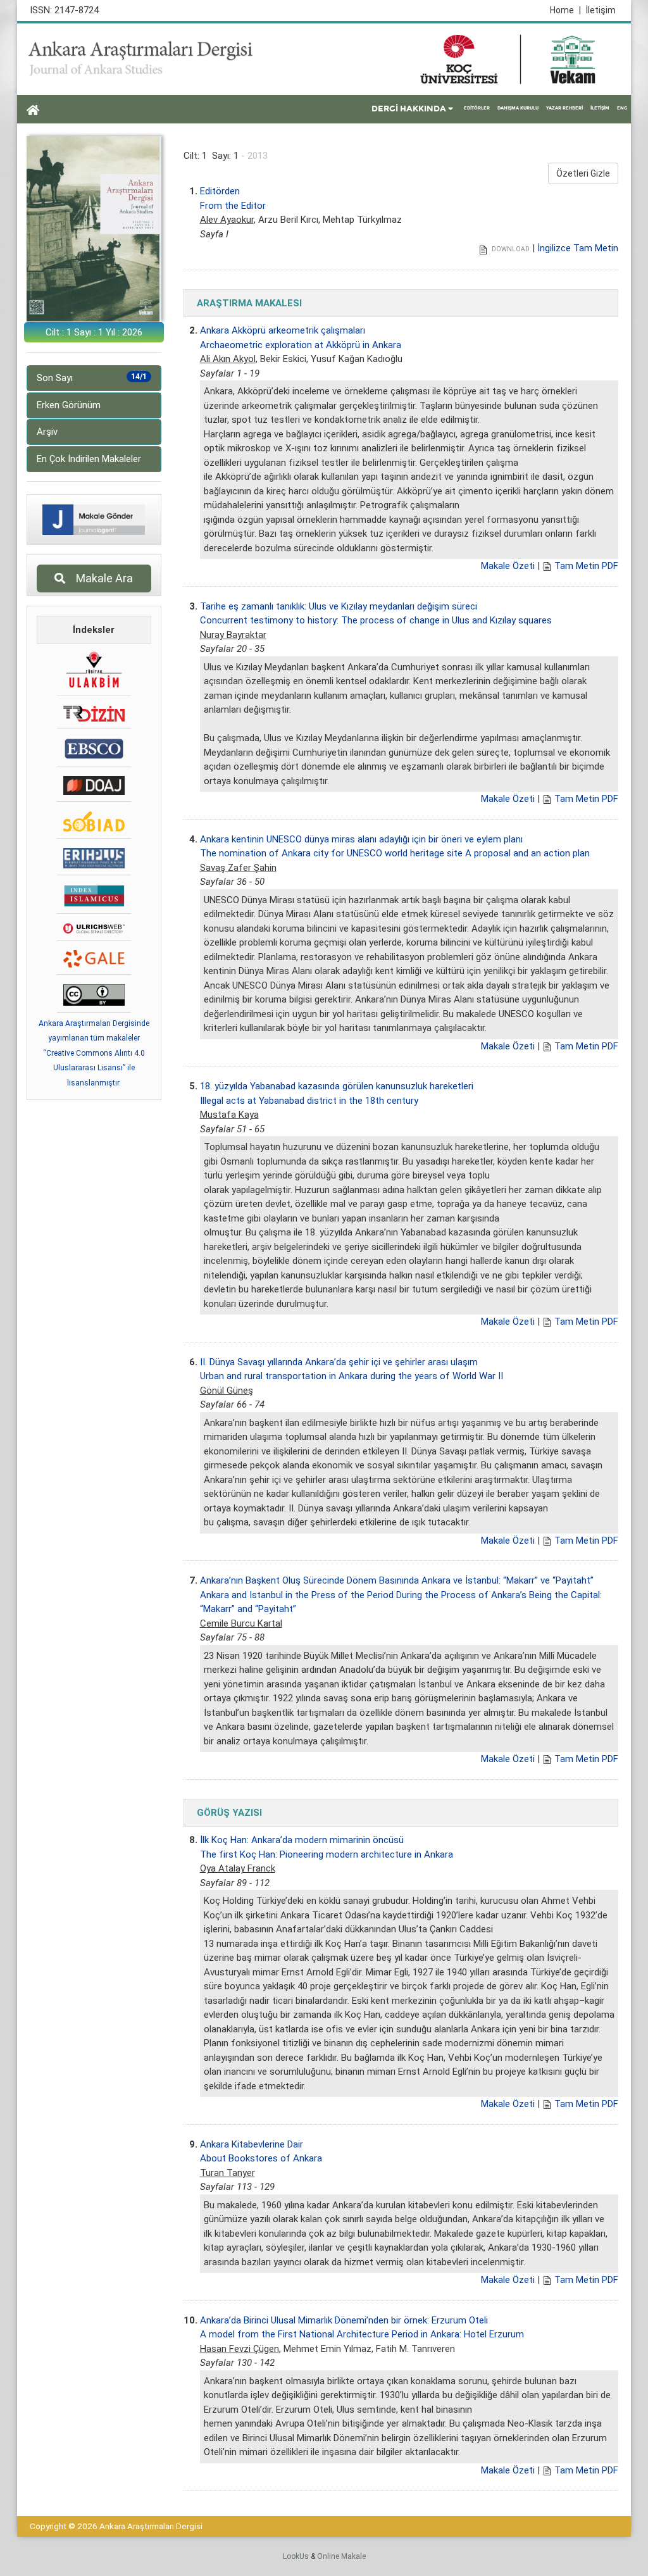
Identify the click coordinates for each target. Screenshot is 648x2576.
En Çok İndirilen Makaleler (89, 459)
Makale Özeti (508, 566)
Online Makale (341, 2556)
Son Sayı (92, 378)
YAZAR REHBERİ (564, 108)
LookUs (296, 2556)
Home (565, 10)
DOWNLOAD (510, 249)
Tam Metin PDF (586, 566)
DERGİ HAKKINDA (409, 109)
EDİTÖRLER (477, 108)
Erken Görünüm (69, 405)
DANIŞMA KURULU (518, 108)
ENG (622, 108)
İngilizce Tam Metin (578, 248)
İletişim (601, 10)
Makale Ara (101, 578)
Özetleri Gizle (583, 173)
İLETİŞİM (600, 108)
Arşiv (47, 432)
